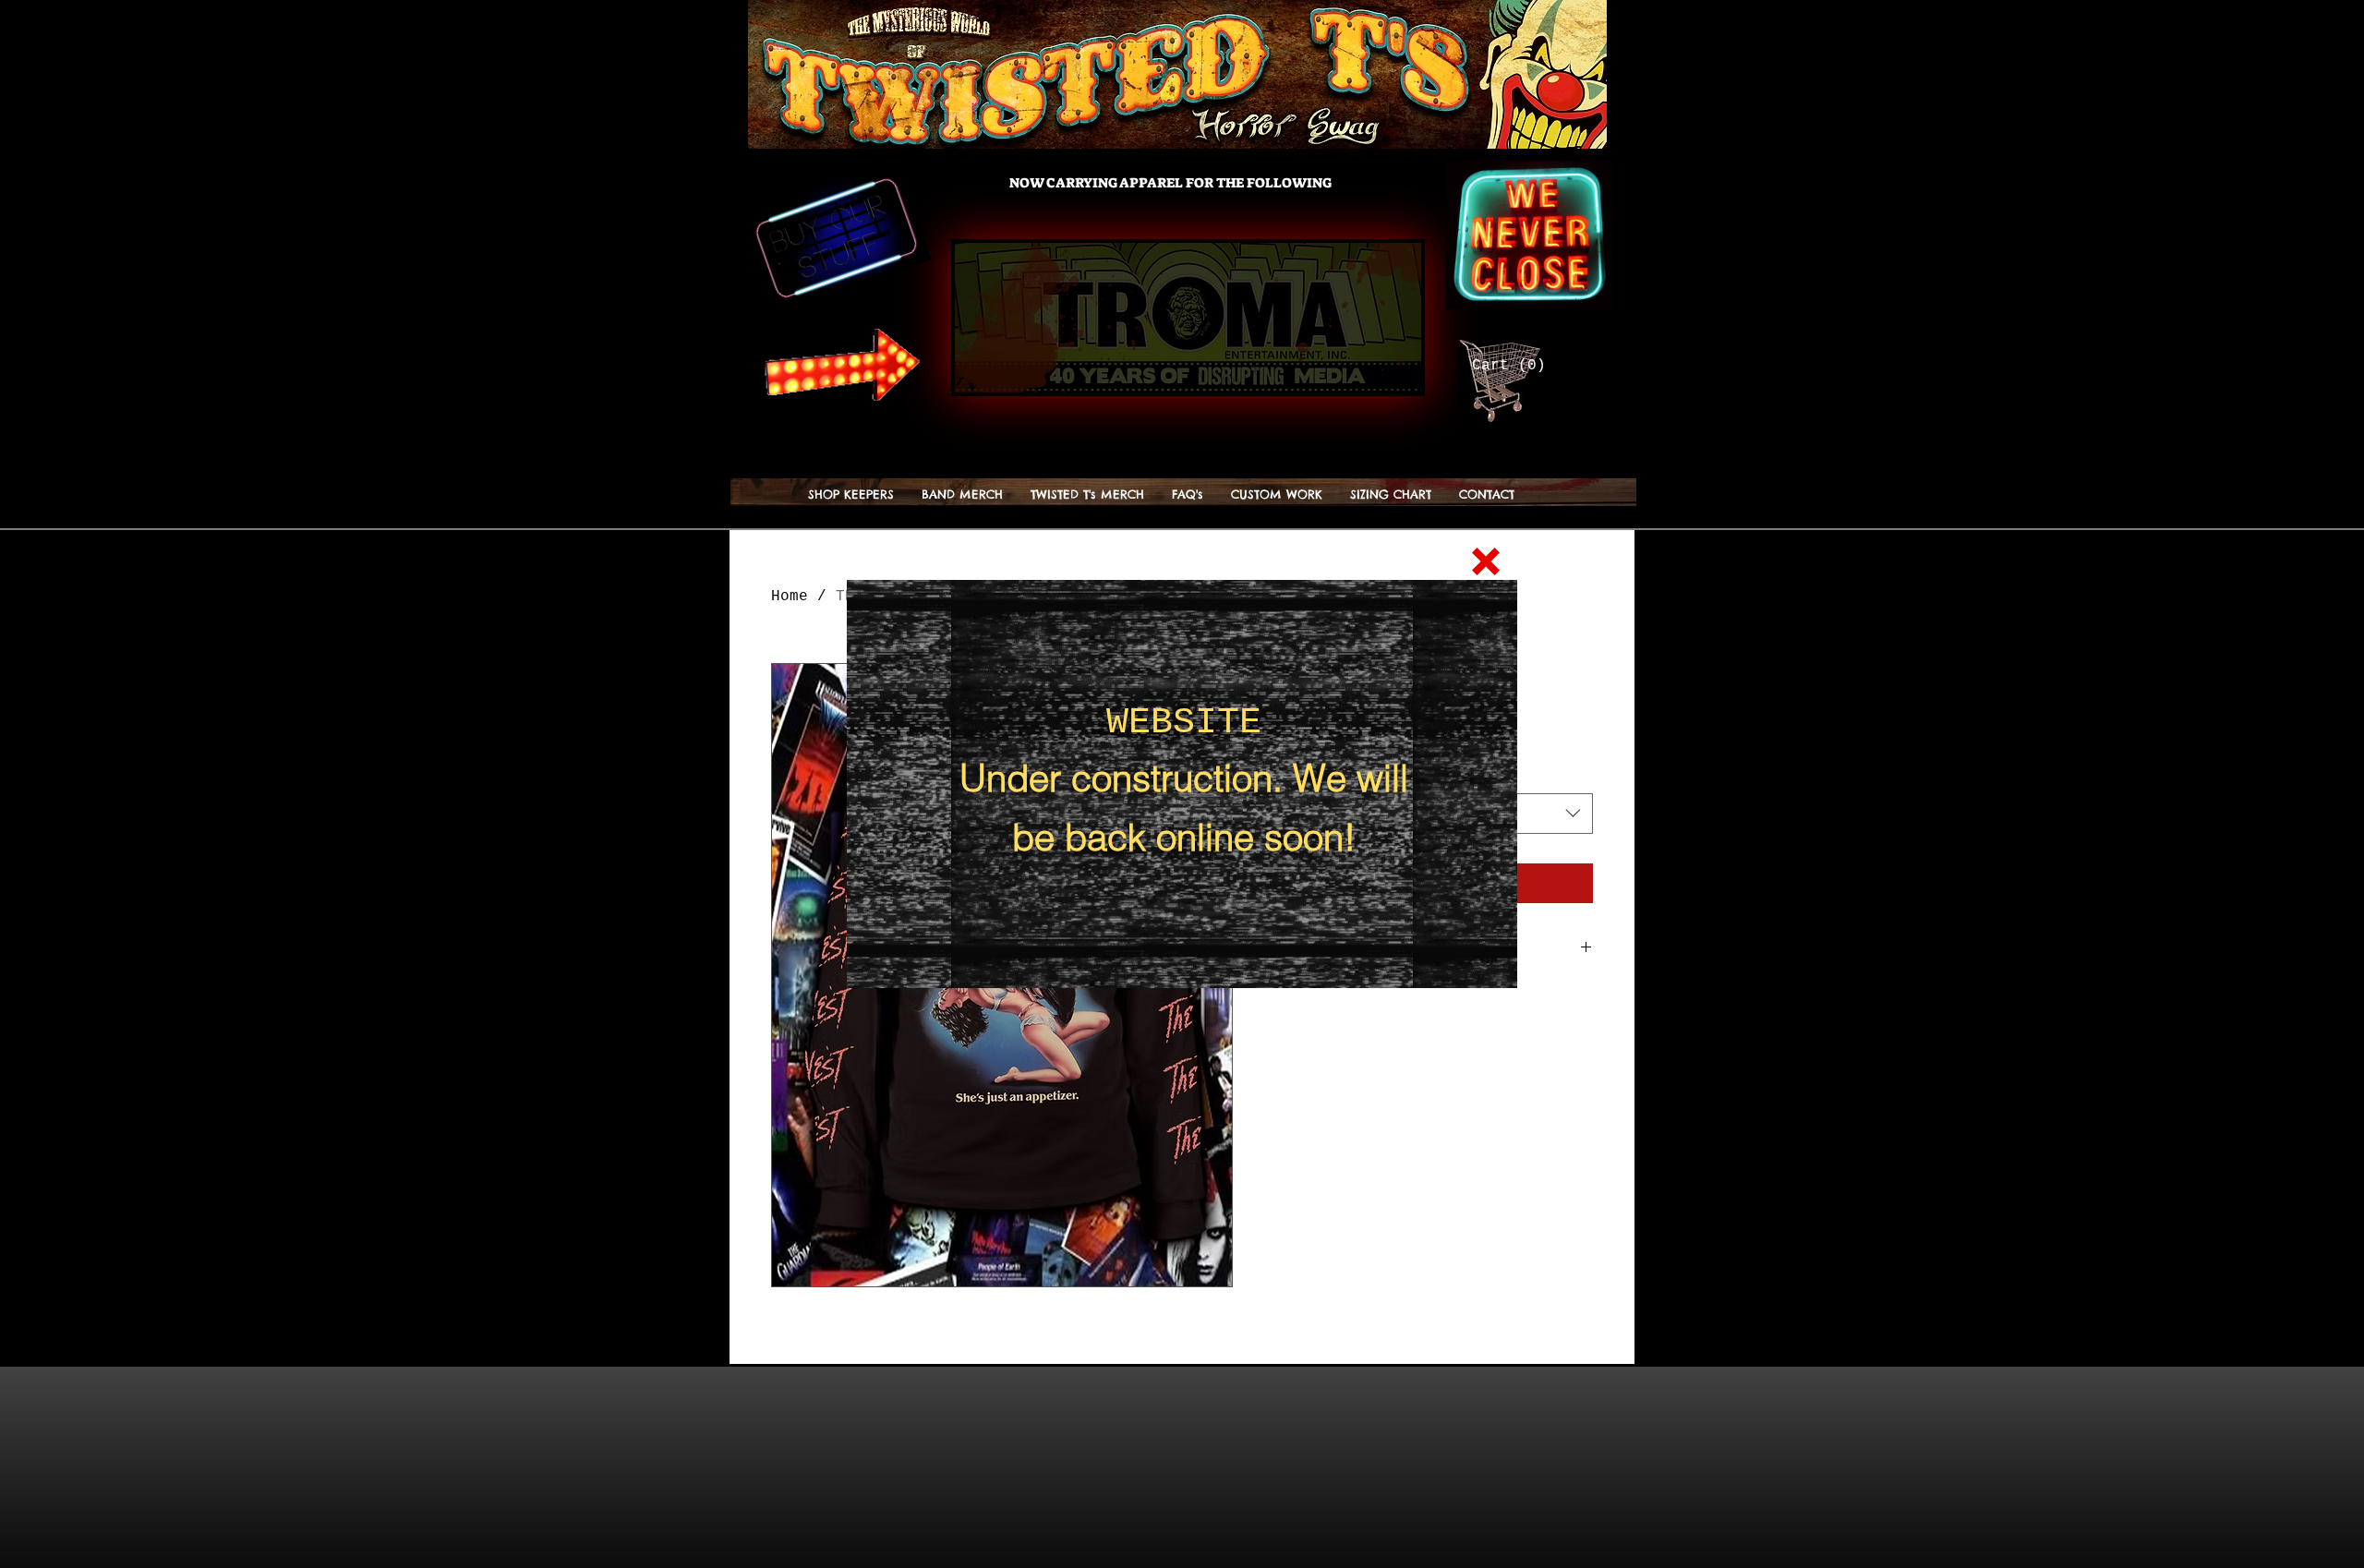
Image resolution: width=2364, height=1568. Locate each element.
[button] (1486, 561)
